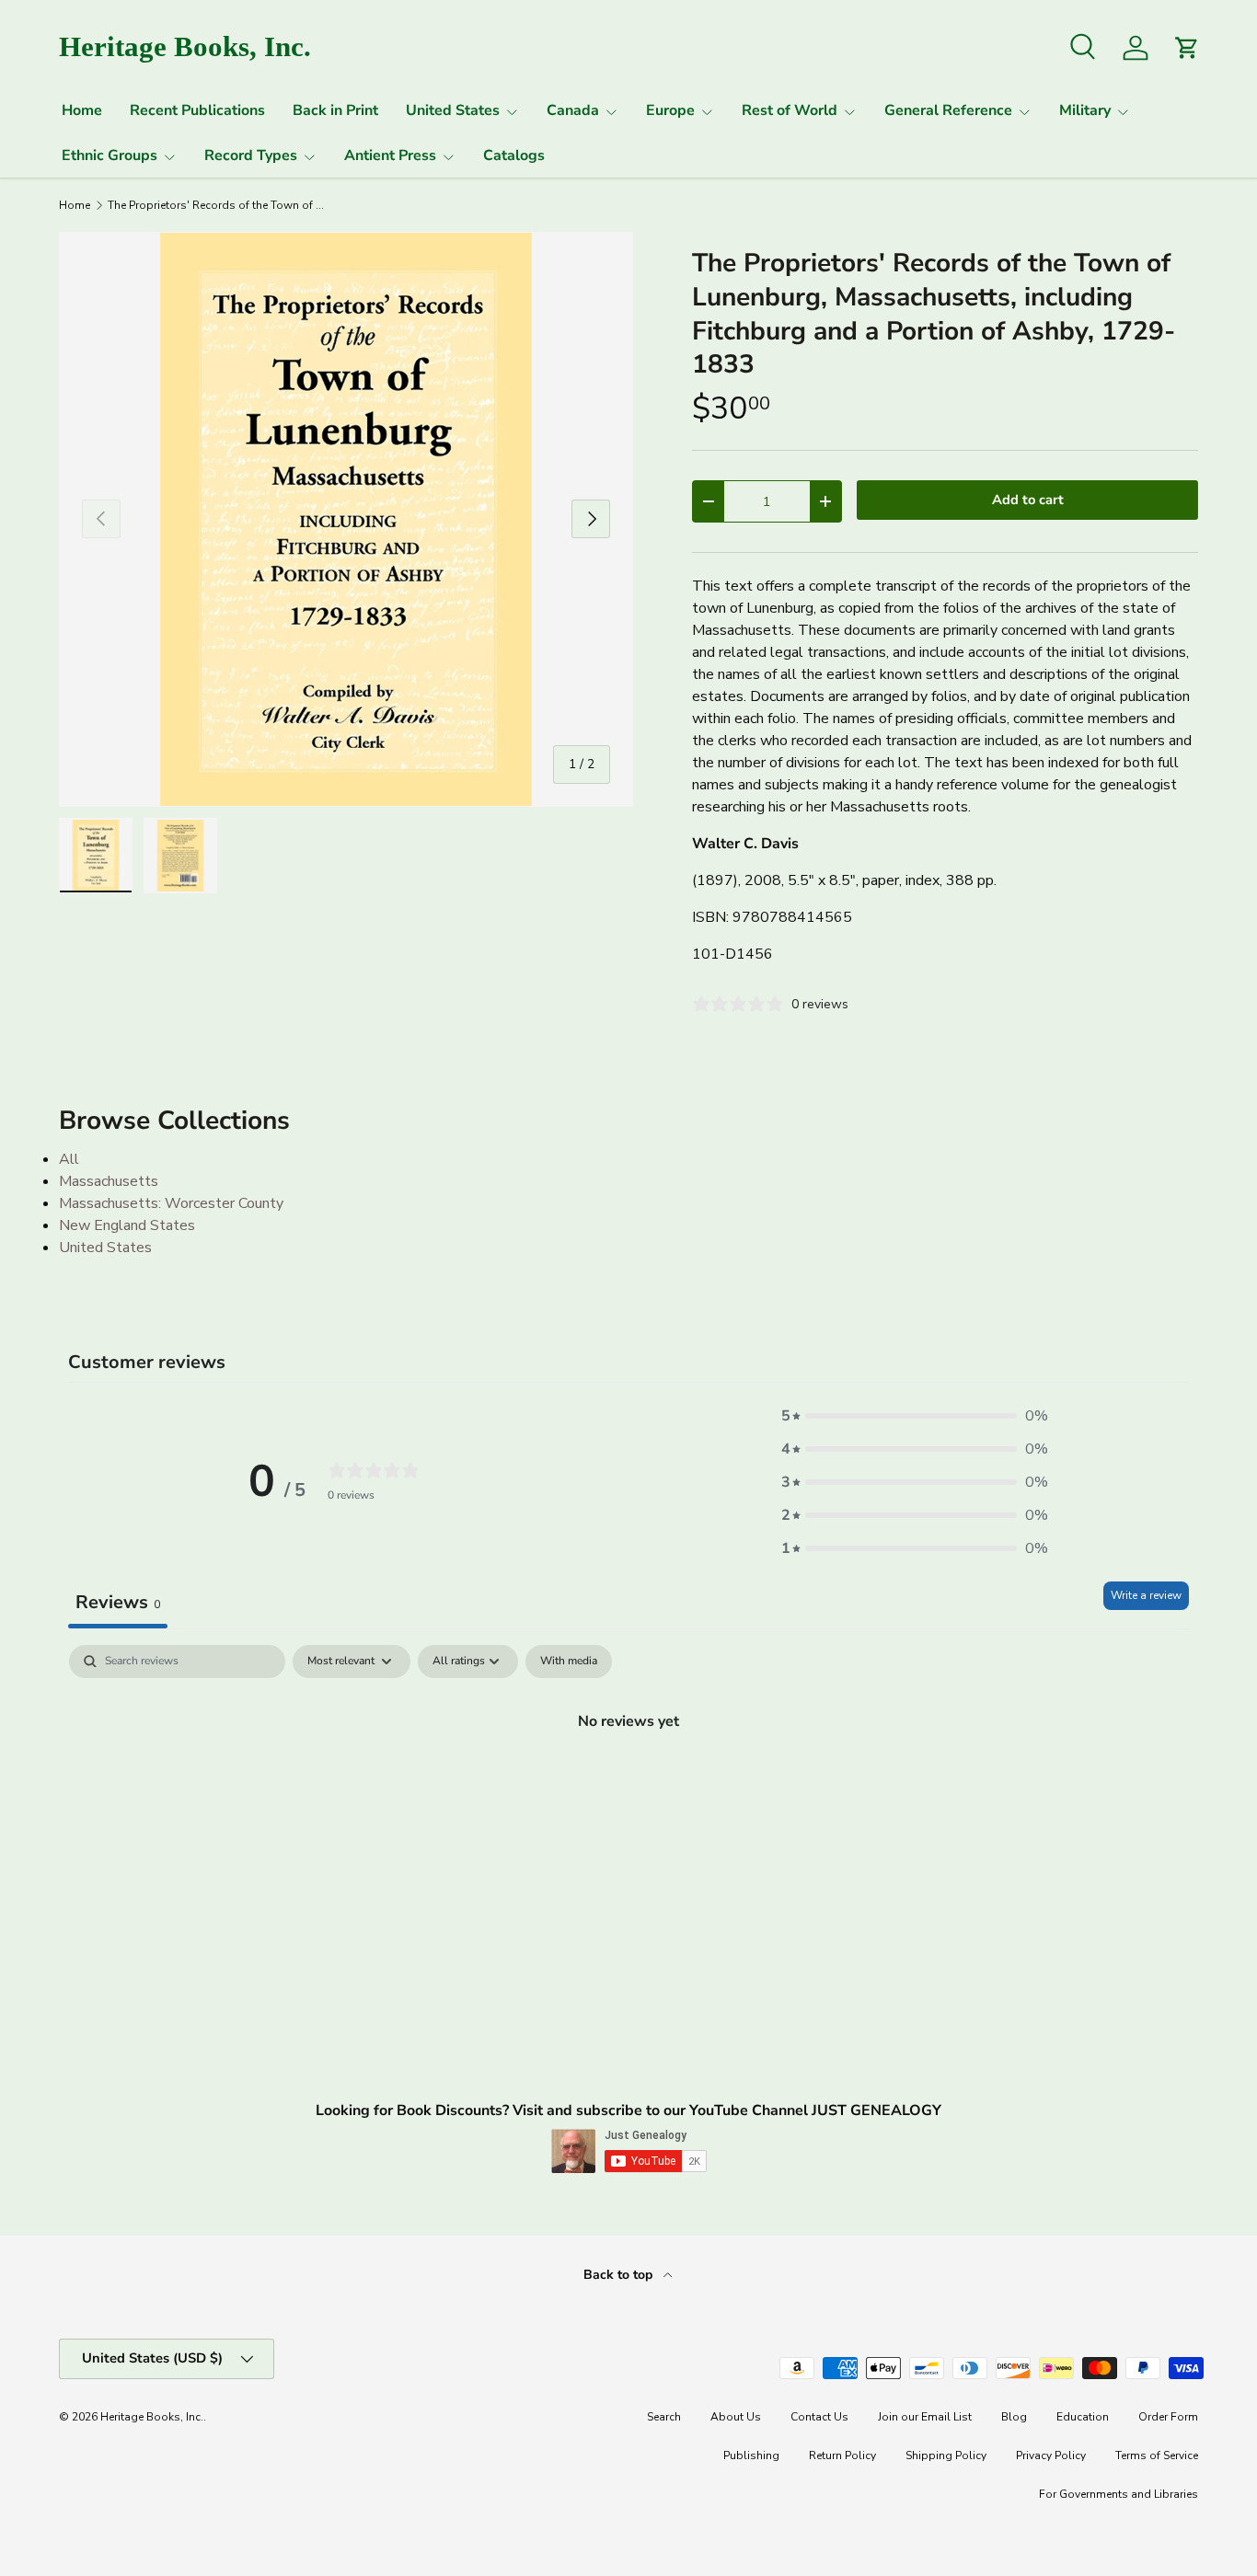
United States (453, 110)
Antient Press (390, 155)
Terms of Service (1157, 2455)
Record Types (251, 155)
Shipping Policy (946, 2455)
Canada (573, 110)
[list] (346, 519)
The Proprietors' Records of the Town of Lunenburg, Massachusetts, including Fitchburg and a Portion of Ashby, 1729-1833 (218, 205)
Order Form (1168, 2417)
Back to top (620, 2275)
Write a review (1146, 1595)
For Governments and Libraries (1119, 2494)
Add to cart (1028, 500)
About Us (736, 2417)
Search (664, 2417)
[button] (915, 1416)
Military (1085, 110)
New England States (127, 1225)
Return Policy (842, 2455)
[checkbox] (569, 1662)
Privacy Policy (1051, 2455)
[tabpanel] (628, 1783)
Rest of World (790, 110)
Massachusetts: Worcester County (171, 1203)
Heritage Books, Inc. (152, 2417)
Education (1083, 2417)
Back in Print (335, 110)
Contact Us (819, 2417)
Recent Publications (197, 110)
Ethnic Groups (110, 155)
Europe (670, 110)
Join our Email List (925, 2417)
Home (82, 110)
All (69, 1159)
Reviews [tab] (118, 1602)
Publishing (751, 2455)
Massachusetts (109, 1181)
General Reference (948, 110)
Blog (1014, 2417)
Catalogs (514, 155)
